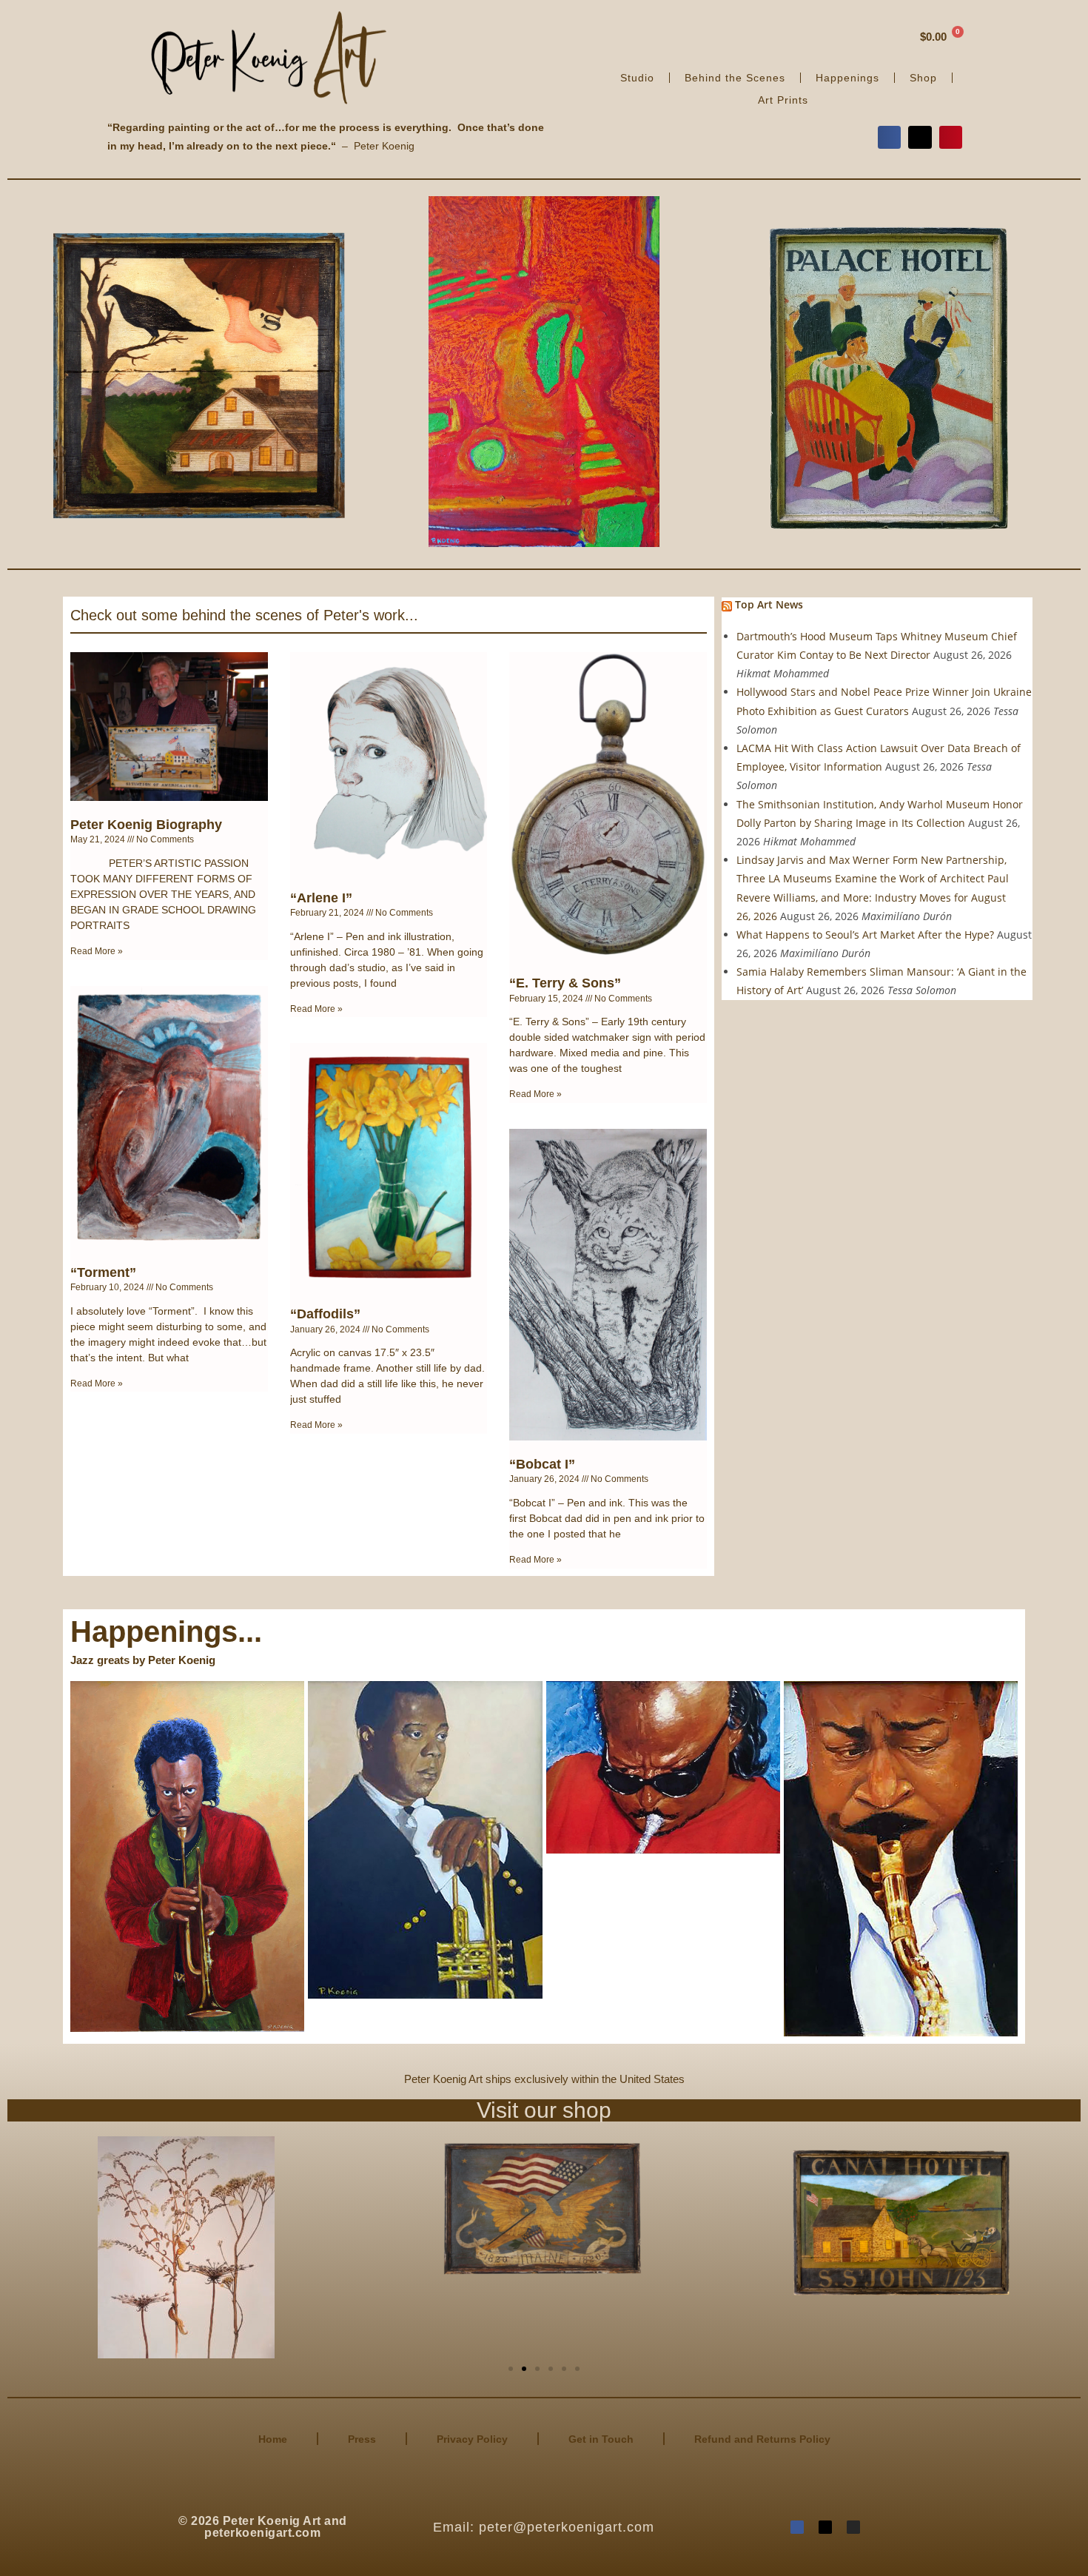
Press (362, 2439)
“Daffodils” (325, 1314)
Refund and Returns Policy (762, 2439)
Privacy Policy (472, 2439)
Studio (637, 78)
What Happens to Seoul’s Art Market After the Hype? (865, 935)
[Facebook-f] (797, 2527)
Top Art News (769, 604)
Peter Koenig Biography (146, 825)
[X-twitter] (825, 2527)
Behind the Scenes (735, 78)
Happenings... (166, 1631)
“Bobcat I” (542, 1464)
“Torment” (103, 1272)
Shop (923, 78)
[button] (890, 138)
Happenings (847, 78)
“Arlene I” (321, 898)
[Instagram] (853, 2527)
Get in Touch (601, 2439)
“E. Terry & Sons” (565, 983)
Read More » (97, 951)
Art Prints (783, 100)
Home (273, 2439)
